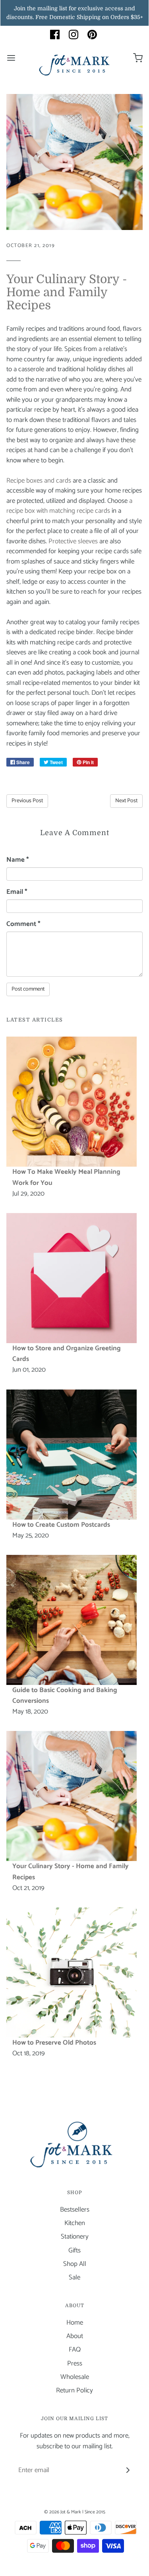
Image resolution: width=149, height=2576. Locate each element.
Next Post (126, 801)
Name (18, 860)
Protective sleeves (73, 541)
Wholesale (75, 2377)
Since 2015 (95, 2512)
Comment (23, 924)
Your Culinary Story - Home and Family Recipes (67, 292)
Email (17, 892)
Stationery (75, 2237)
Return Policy (74, 2391)
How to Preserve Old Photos (54, 2043)
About (75, 2336)
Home (75, 2323)
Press (75, 2364)
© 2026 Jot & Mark (63, 2512)
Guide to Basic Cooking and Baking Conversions (65, 1695)
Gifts (74, 2251)
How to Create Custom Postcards (61, 1525)
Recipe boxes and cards (39, 481)
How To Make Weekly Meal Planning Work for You (66, 1177)
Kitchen (75, 2223)
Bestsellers (75, 2210)
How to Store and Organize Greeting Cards (67, 1354)
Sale (74, 2278)
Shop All (75, 2264)
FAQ (75, 2350)
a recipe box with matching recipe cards (69, 506)
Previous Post (27, 801)
